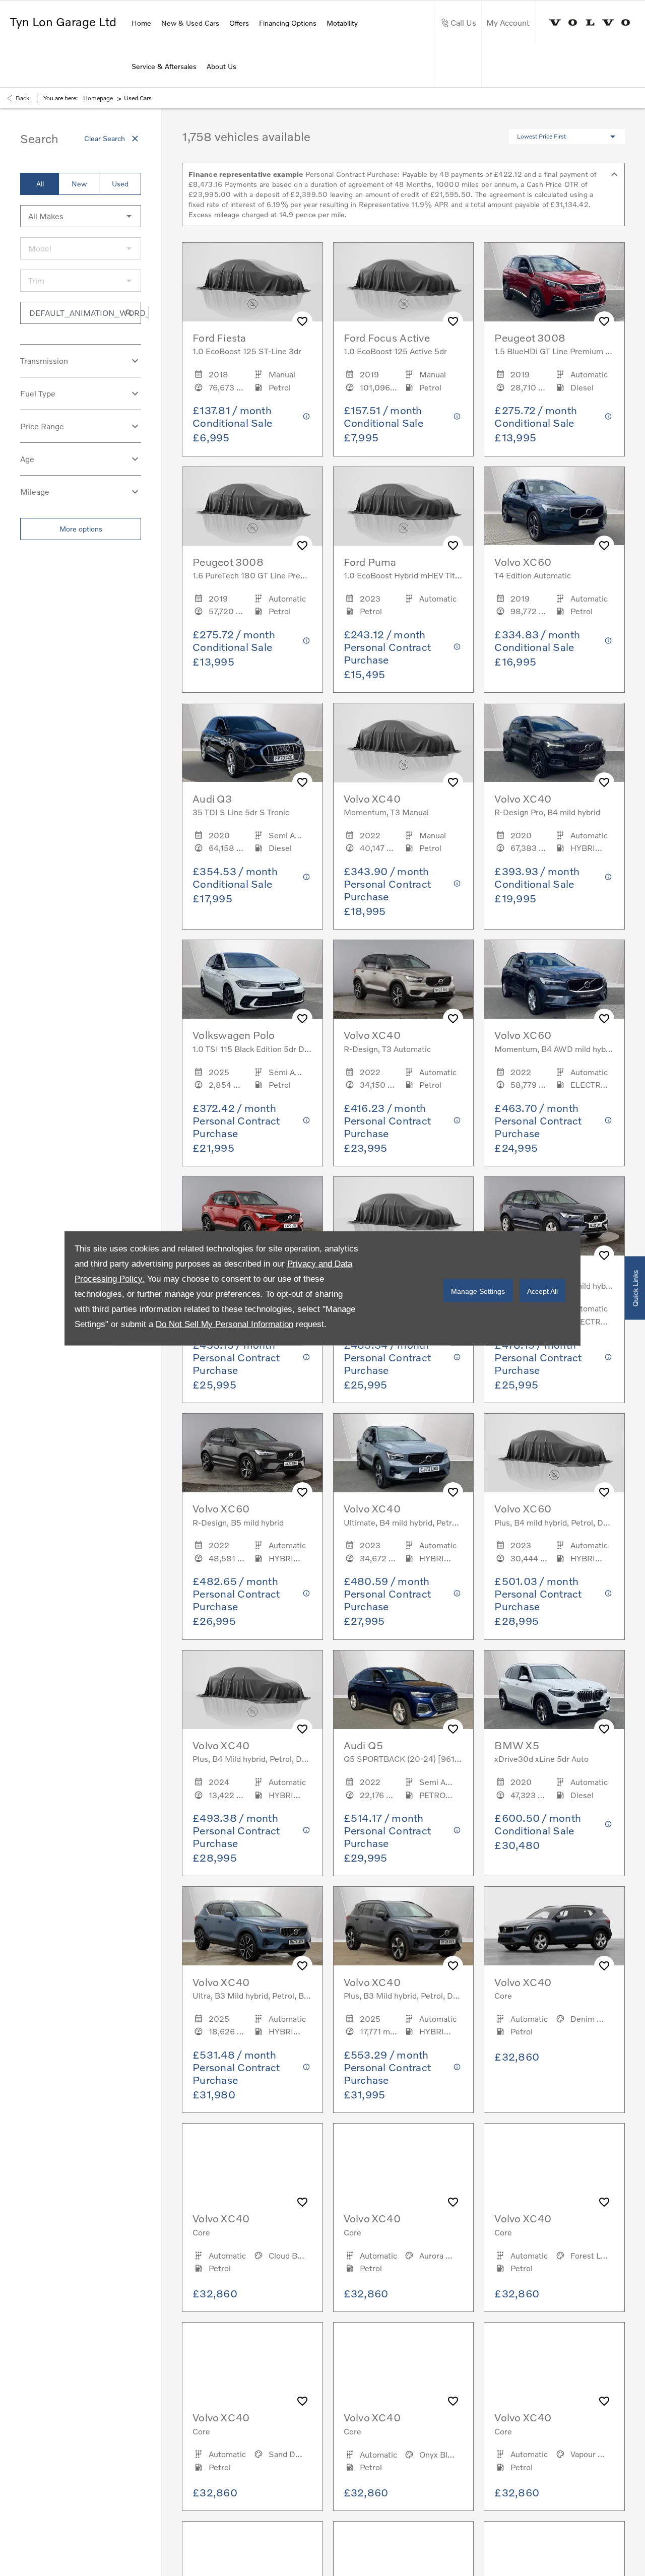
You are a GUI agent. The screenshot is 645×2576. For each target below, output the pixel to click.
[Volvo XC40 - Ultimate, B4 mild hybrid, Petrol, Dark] (404, 1453)
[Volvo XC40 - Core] (554, 1926)
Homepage (98, 98)
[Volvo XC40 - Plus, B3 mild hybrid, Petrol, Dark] (252, 1216)
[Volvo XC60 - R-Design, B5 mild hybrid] (252, 1453)
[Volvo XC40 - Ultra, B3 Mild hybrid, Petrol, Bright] (252, 1926)
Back (22, 98)
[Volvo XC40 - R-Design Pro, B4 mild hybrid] (554, 743)
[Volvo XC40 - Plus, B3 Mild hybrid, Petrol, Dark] (404, 1926)
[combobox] (81, 216)
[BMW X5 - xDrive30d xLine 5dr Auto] (554, 1690)
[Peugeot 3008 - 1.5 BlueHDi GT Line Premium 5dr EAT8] (554, 282)
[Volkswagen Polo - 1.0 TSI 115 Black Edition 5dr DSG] (252, 979)
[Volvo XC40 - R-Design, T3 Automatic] (404, 979)
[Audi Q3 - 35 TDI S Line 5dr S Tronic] (252, 743)
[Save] (302, 321)
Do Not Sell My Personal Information (224, 1324)
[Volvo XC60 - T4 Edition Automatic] (554, 506)
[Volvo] (590, 22)
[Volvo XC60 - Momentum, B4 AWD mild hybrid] (554, 979)
